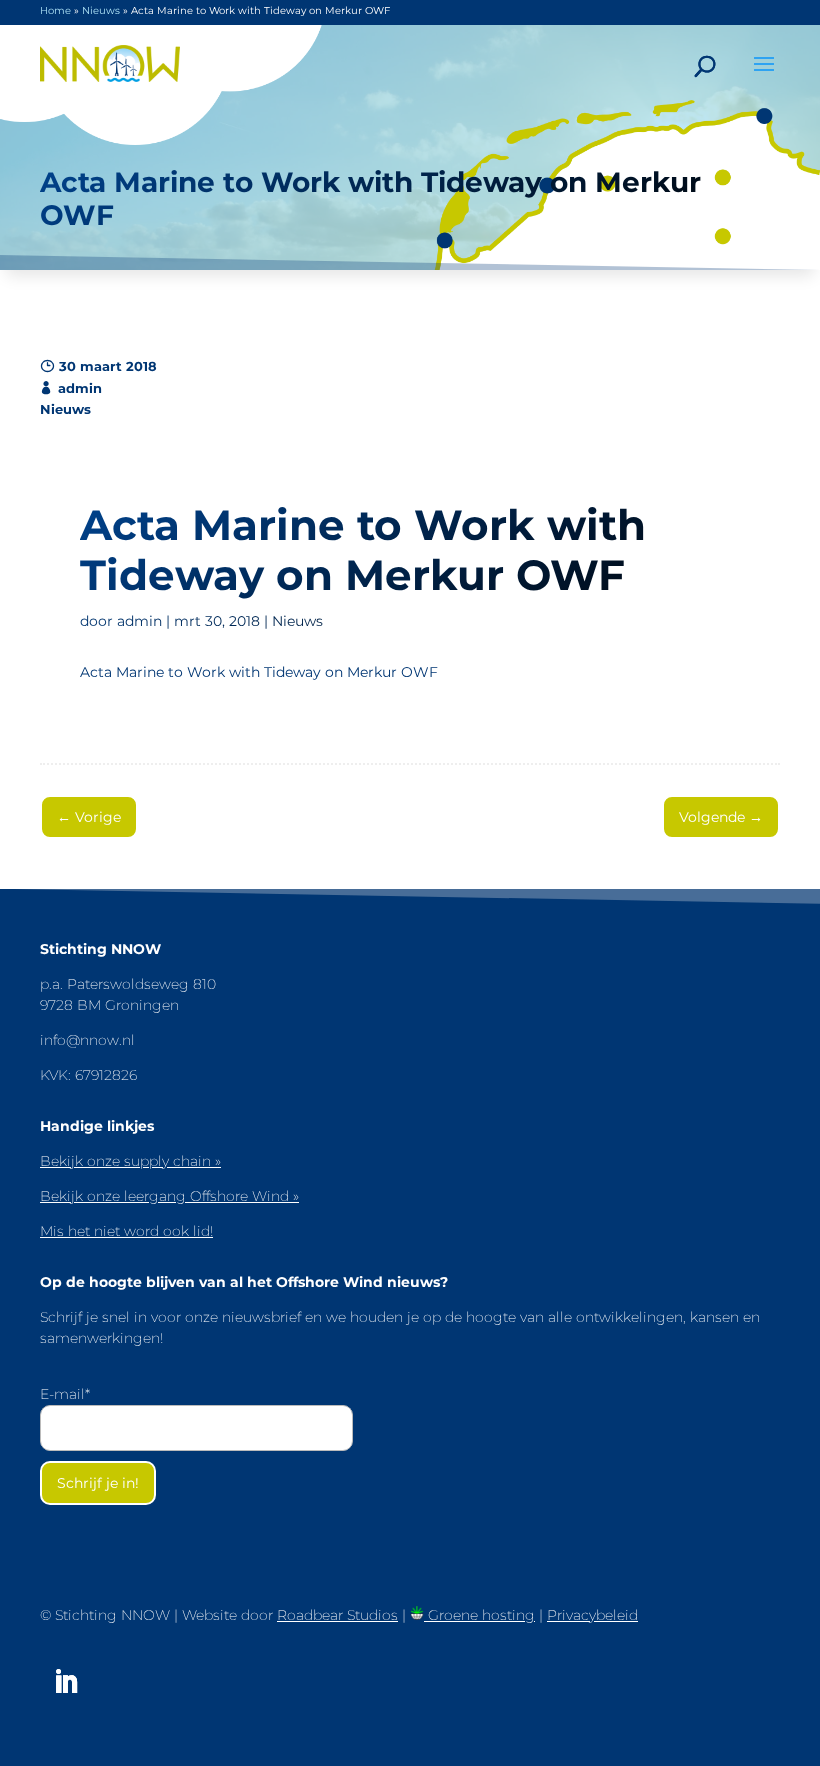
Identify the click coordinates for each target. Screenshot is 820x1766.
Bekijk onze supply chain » (130, 1161)
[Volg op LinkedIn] (66, 1682)
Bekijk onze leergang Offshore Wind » (169, 1196)
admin (139, 621)
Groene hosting (479, 1615)
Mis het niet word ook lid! (126, 1231)
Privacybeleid (592, 1615)
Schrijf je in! (98, 1483)
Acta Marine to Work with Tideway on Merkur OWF (259, 672)
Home (55, 10)
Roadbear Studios (337, 1615)
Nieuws (101, 10)
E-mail (65, 1394)
